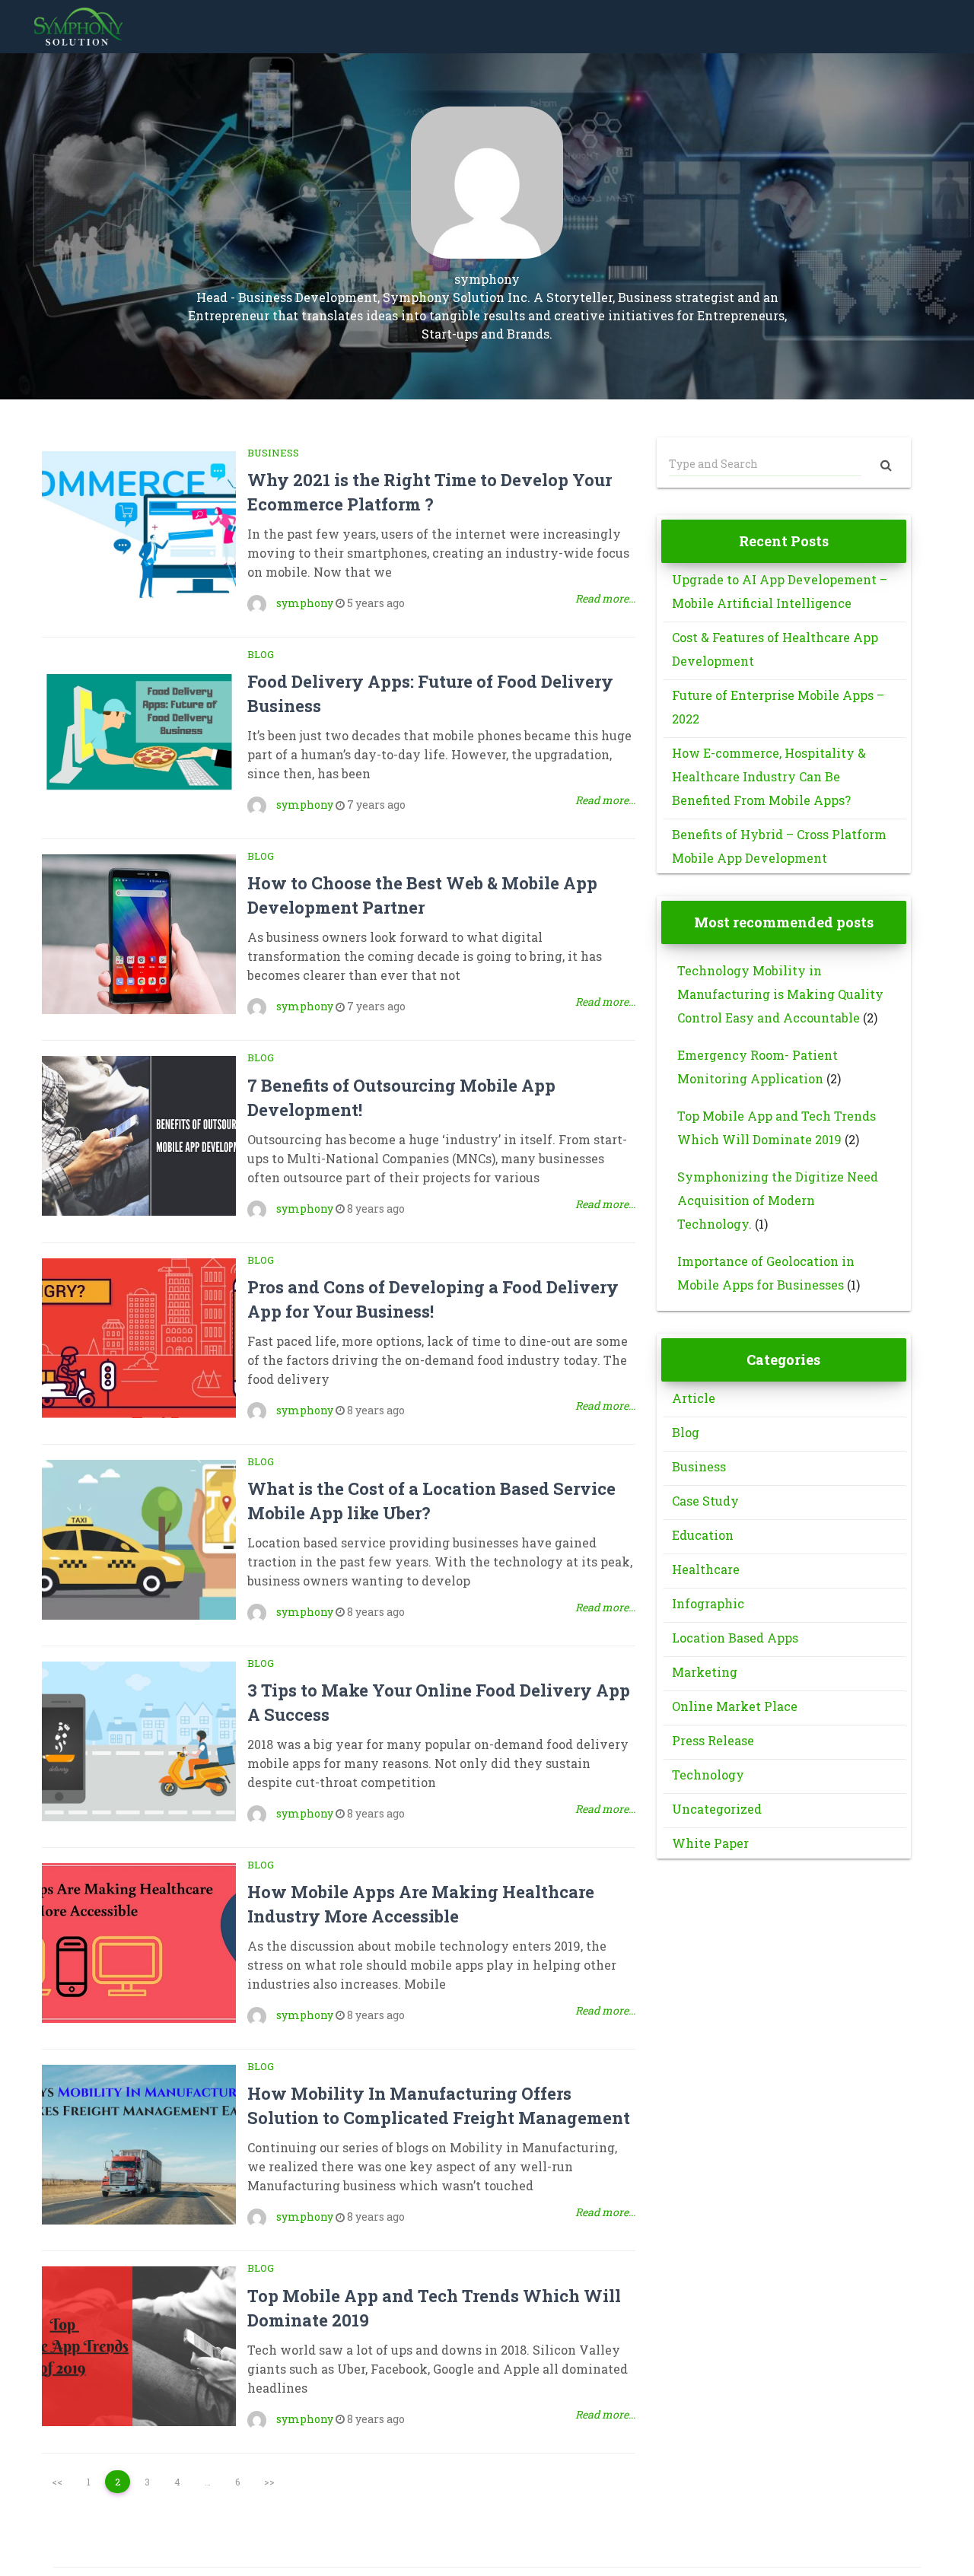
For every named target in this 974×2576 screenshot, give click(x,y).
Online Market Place (735, 1706)
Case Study (705, 1501)
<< (57, 2482)
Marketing (705, 1672)
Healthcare (706, 1569)
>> (269, 2482)
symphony (305, 603)
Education (703, 1535)
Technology (708, 1775)
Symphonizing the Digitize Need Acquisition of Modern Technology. (778, 1200)
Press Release (713, 1740)
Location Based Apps (735, 1638)
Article (694, 1398)
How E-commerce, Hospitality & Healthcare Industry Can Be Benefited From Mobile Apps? (769, 776)
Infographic (708, 1603)
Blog (261, 654)
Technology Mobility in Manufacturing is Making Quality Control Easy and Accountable (780, 994)
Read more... (605, 598)
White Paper (710, 1843)
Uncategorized (717, 1809)
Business (273, 453)
